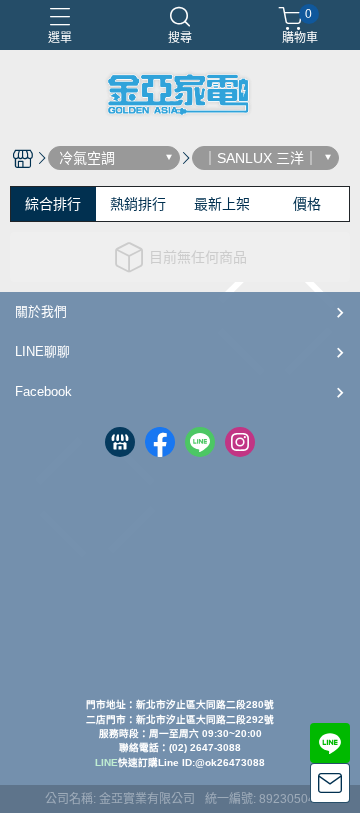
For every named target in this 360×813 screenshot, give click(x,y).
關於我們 (41, 311)
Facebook (43, 391)
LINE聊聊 (42, 351)
